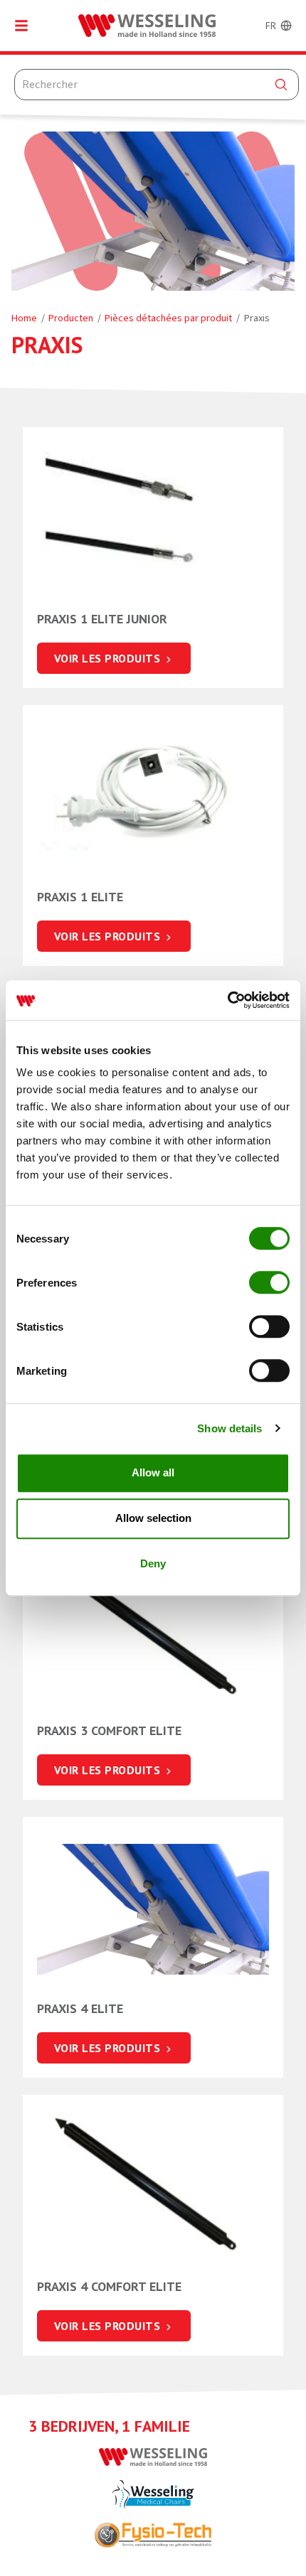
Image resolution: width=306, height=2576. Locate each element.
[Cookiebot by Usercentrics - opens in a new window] (227, 1000)
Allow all (153, 1472)
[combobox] (157, 85)
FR (271, 26)
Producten (71, 318)
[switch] (269, 1282)
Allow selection (153, 1518)
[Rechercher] (281, 85)
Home (24, 318)
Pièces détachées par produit (168, 318)
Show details (229, 1428)
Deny (153, 1563)
